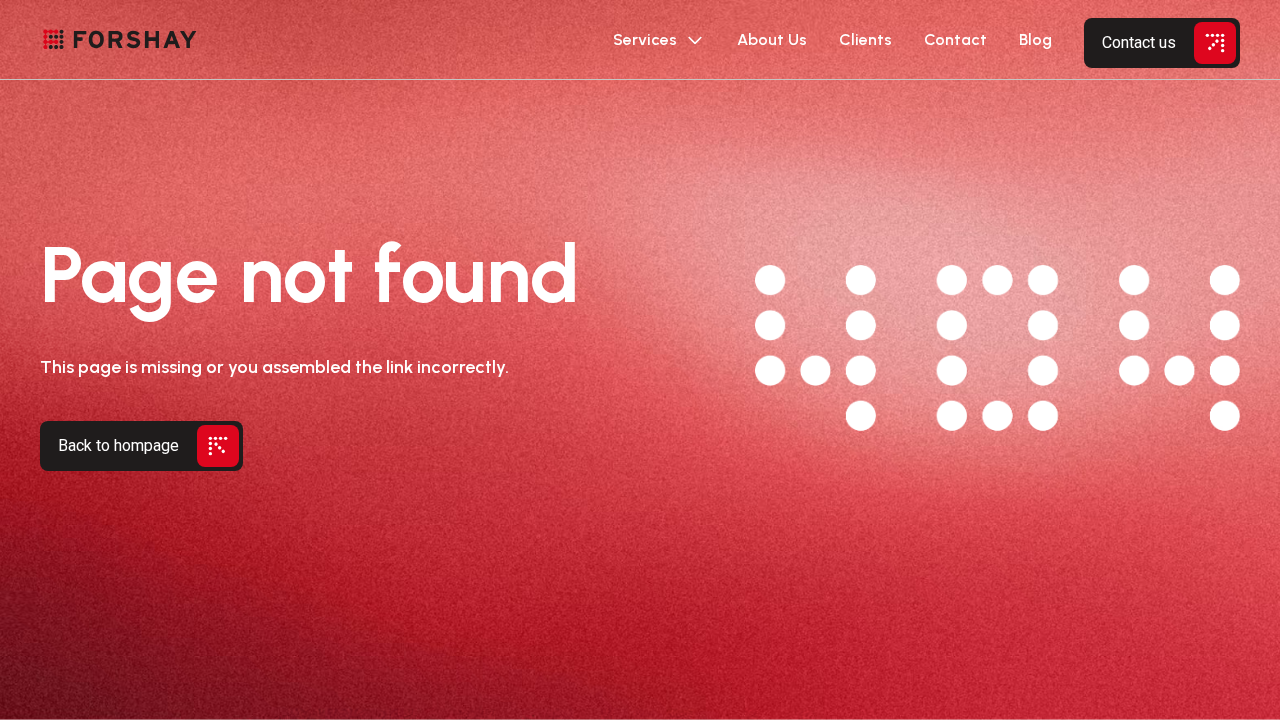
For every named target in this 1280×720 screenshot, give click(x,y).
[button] (659, 40)
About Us (772, 39)
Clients (865, 39)
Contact (955, 39)
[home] (120, 40)
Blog (1035, 39)
